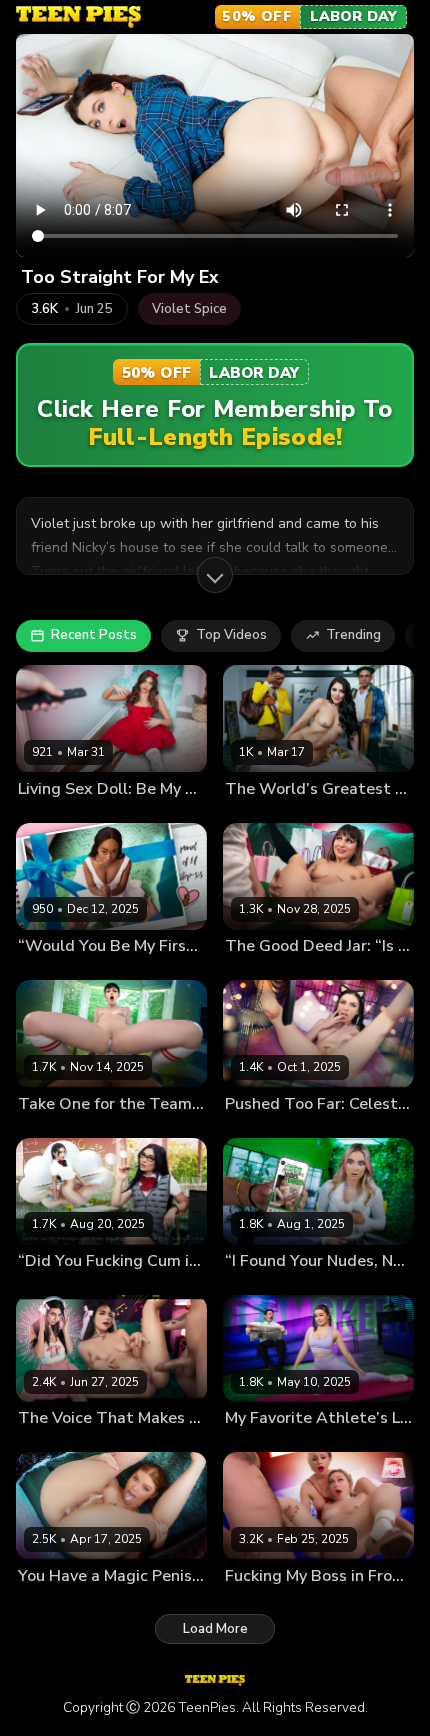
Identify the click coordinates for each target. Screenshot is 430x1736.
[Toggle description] (215, 575)
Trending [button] (353, 635)
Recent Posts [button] (94, 635)
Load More (215, 1629)
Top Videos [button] (231, 635)
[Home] (78, 17)
